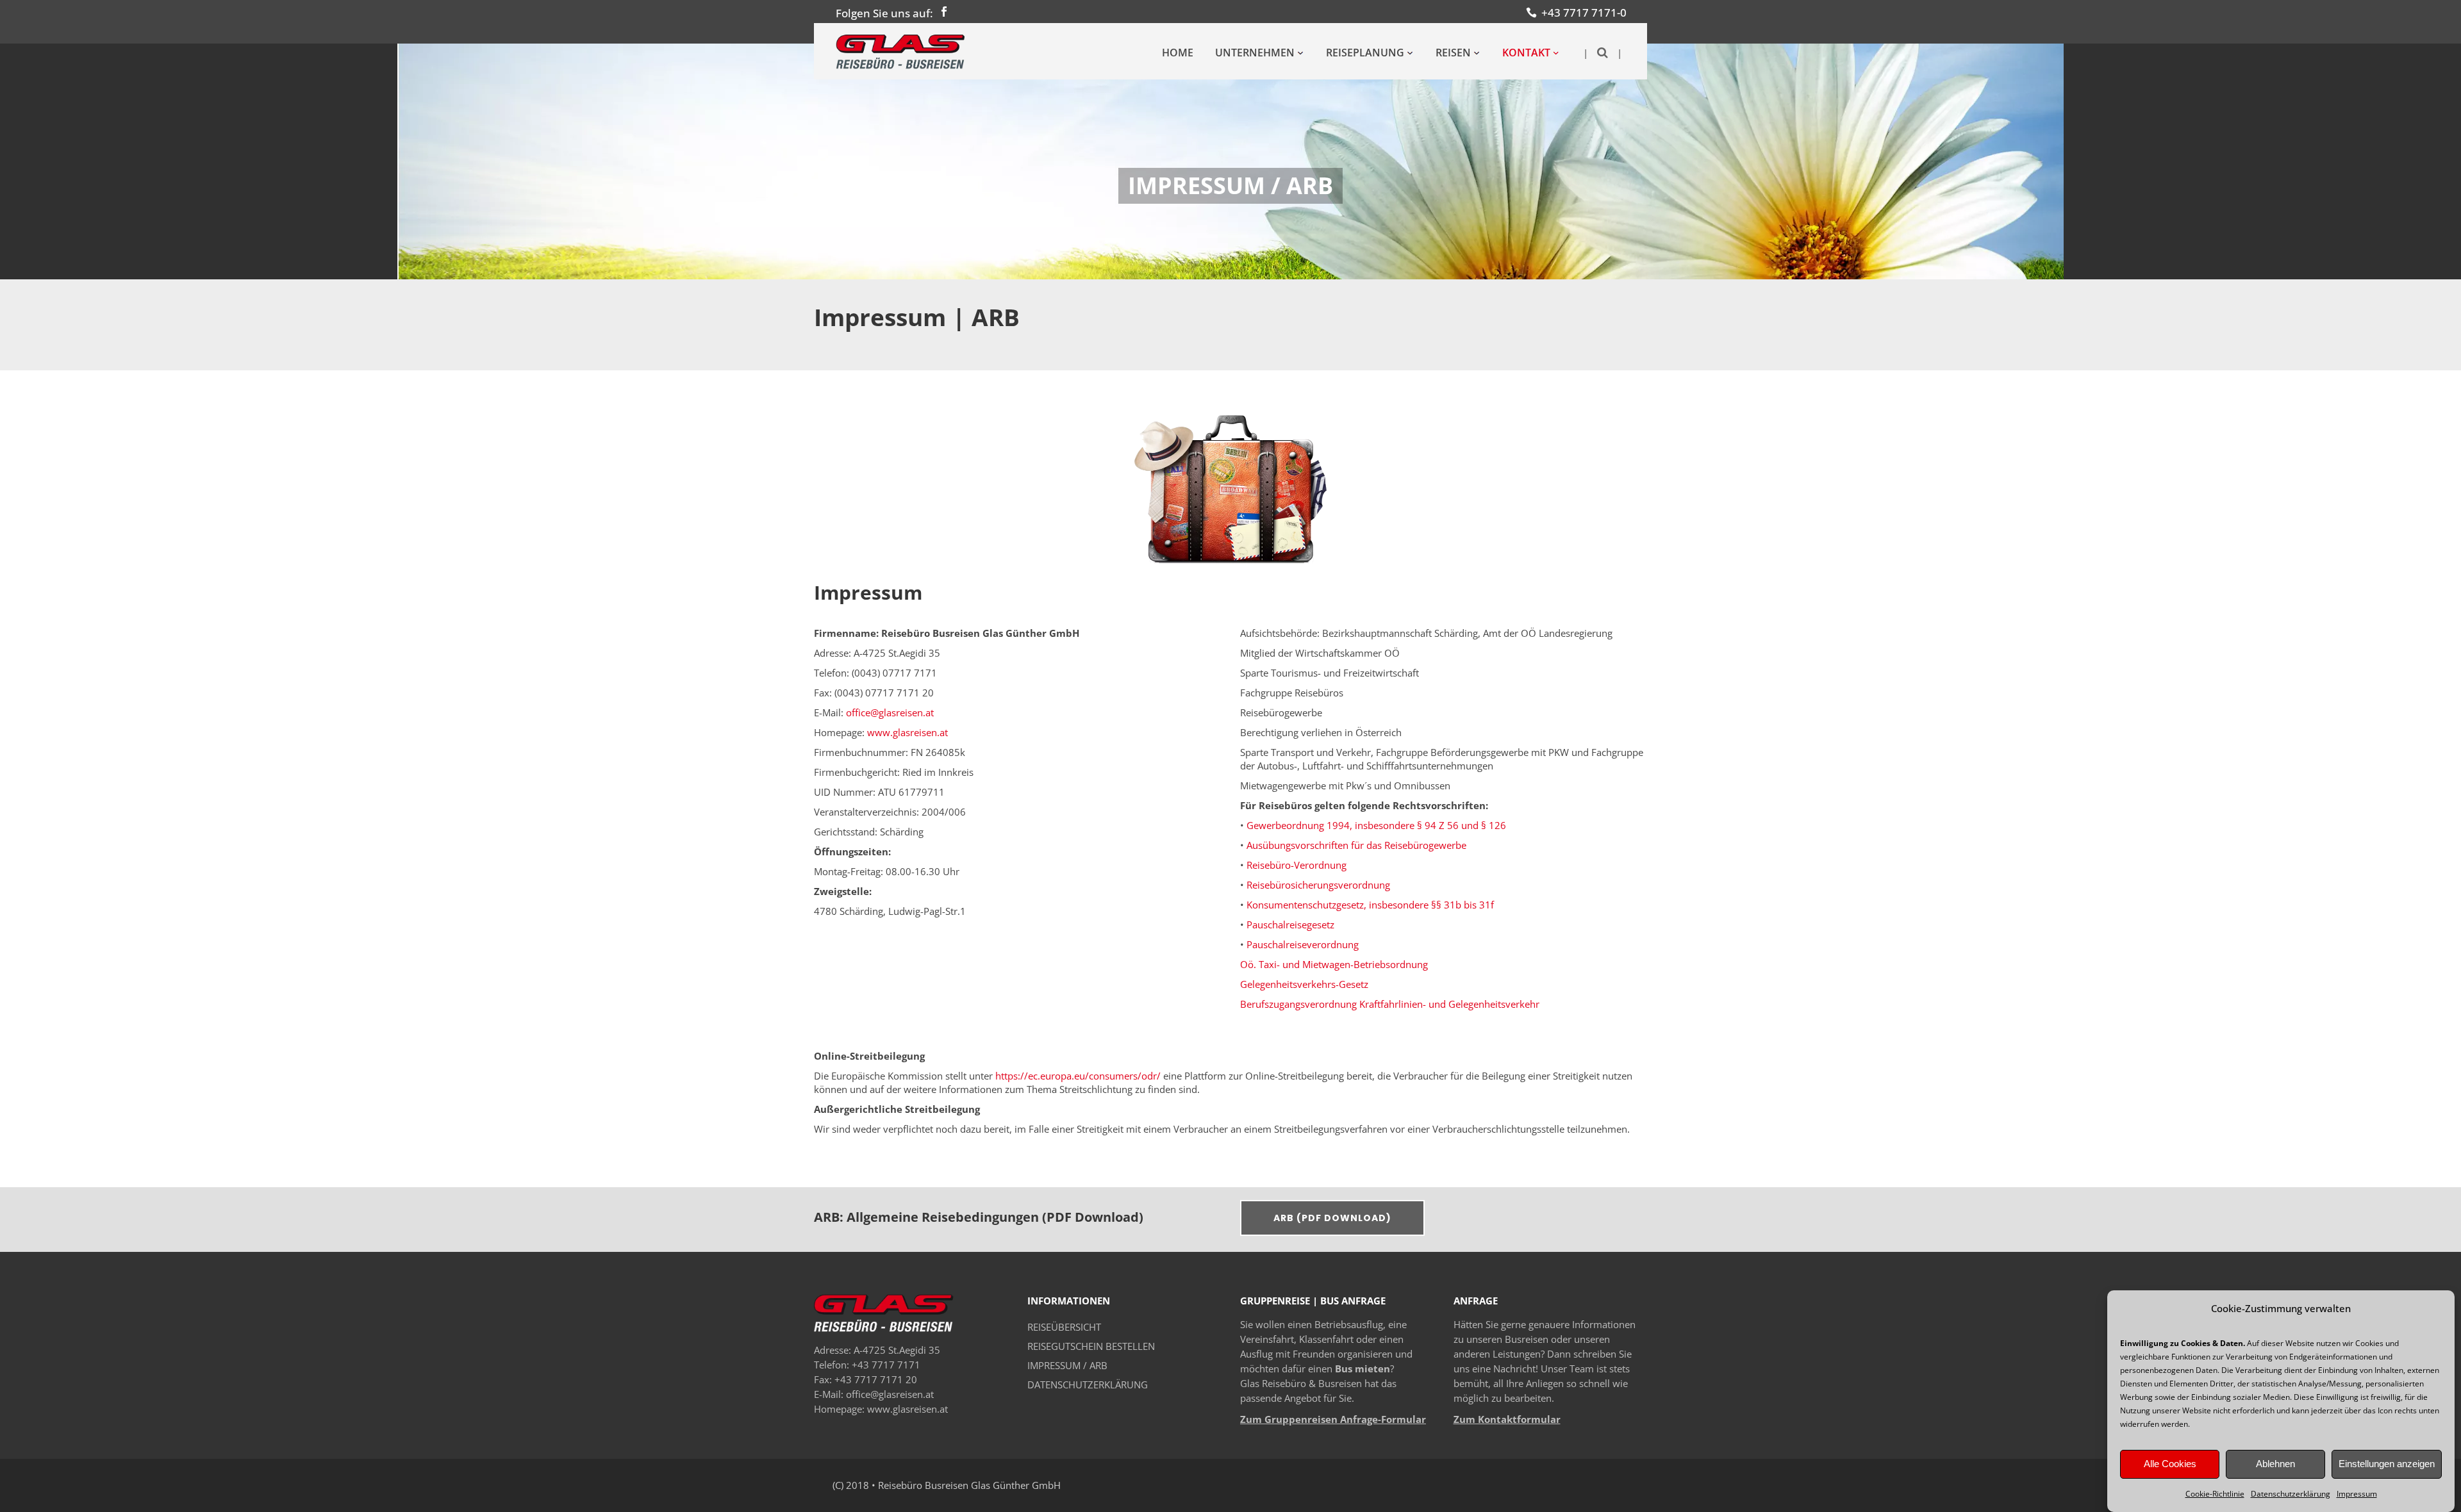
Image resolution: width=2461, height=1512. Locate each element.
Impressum (2357, 1494)
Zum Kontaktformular (1507, 1419)
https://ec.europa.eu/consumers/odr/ (1078, 1076)
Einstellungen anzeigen (2387, 1464)
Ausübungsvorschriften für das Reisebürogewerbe (1356, 845)
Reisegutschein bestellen (1091, 1346)
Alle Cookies (2170, 1464)
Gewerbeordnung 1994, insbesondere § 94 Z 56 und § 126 (1376, 825)
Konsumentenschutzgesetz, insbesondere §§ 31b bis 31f (1370, 905)
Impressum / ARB (1067, 1365)
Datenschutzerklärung (2291, 1494)
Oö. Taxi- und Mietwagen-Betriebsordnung (1334, 964)
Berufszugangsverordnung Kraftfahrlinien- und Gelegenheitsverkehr (1390, 1004)
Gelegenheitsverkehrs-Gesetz (1304, 984)
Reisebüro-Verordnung (1297, 865)
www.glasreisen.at (907, 732)
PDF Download (1093, 1217)
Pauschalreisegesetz (1290, 924)
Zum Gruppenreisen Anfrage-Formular (1333, 1419)
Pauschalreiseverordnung (1303, 944)
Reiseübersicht (1064, 1327)
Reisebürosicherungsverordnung (1318, 885)
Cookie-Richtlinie (2215, 1494)
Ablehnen (2275, 1464)
